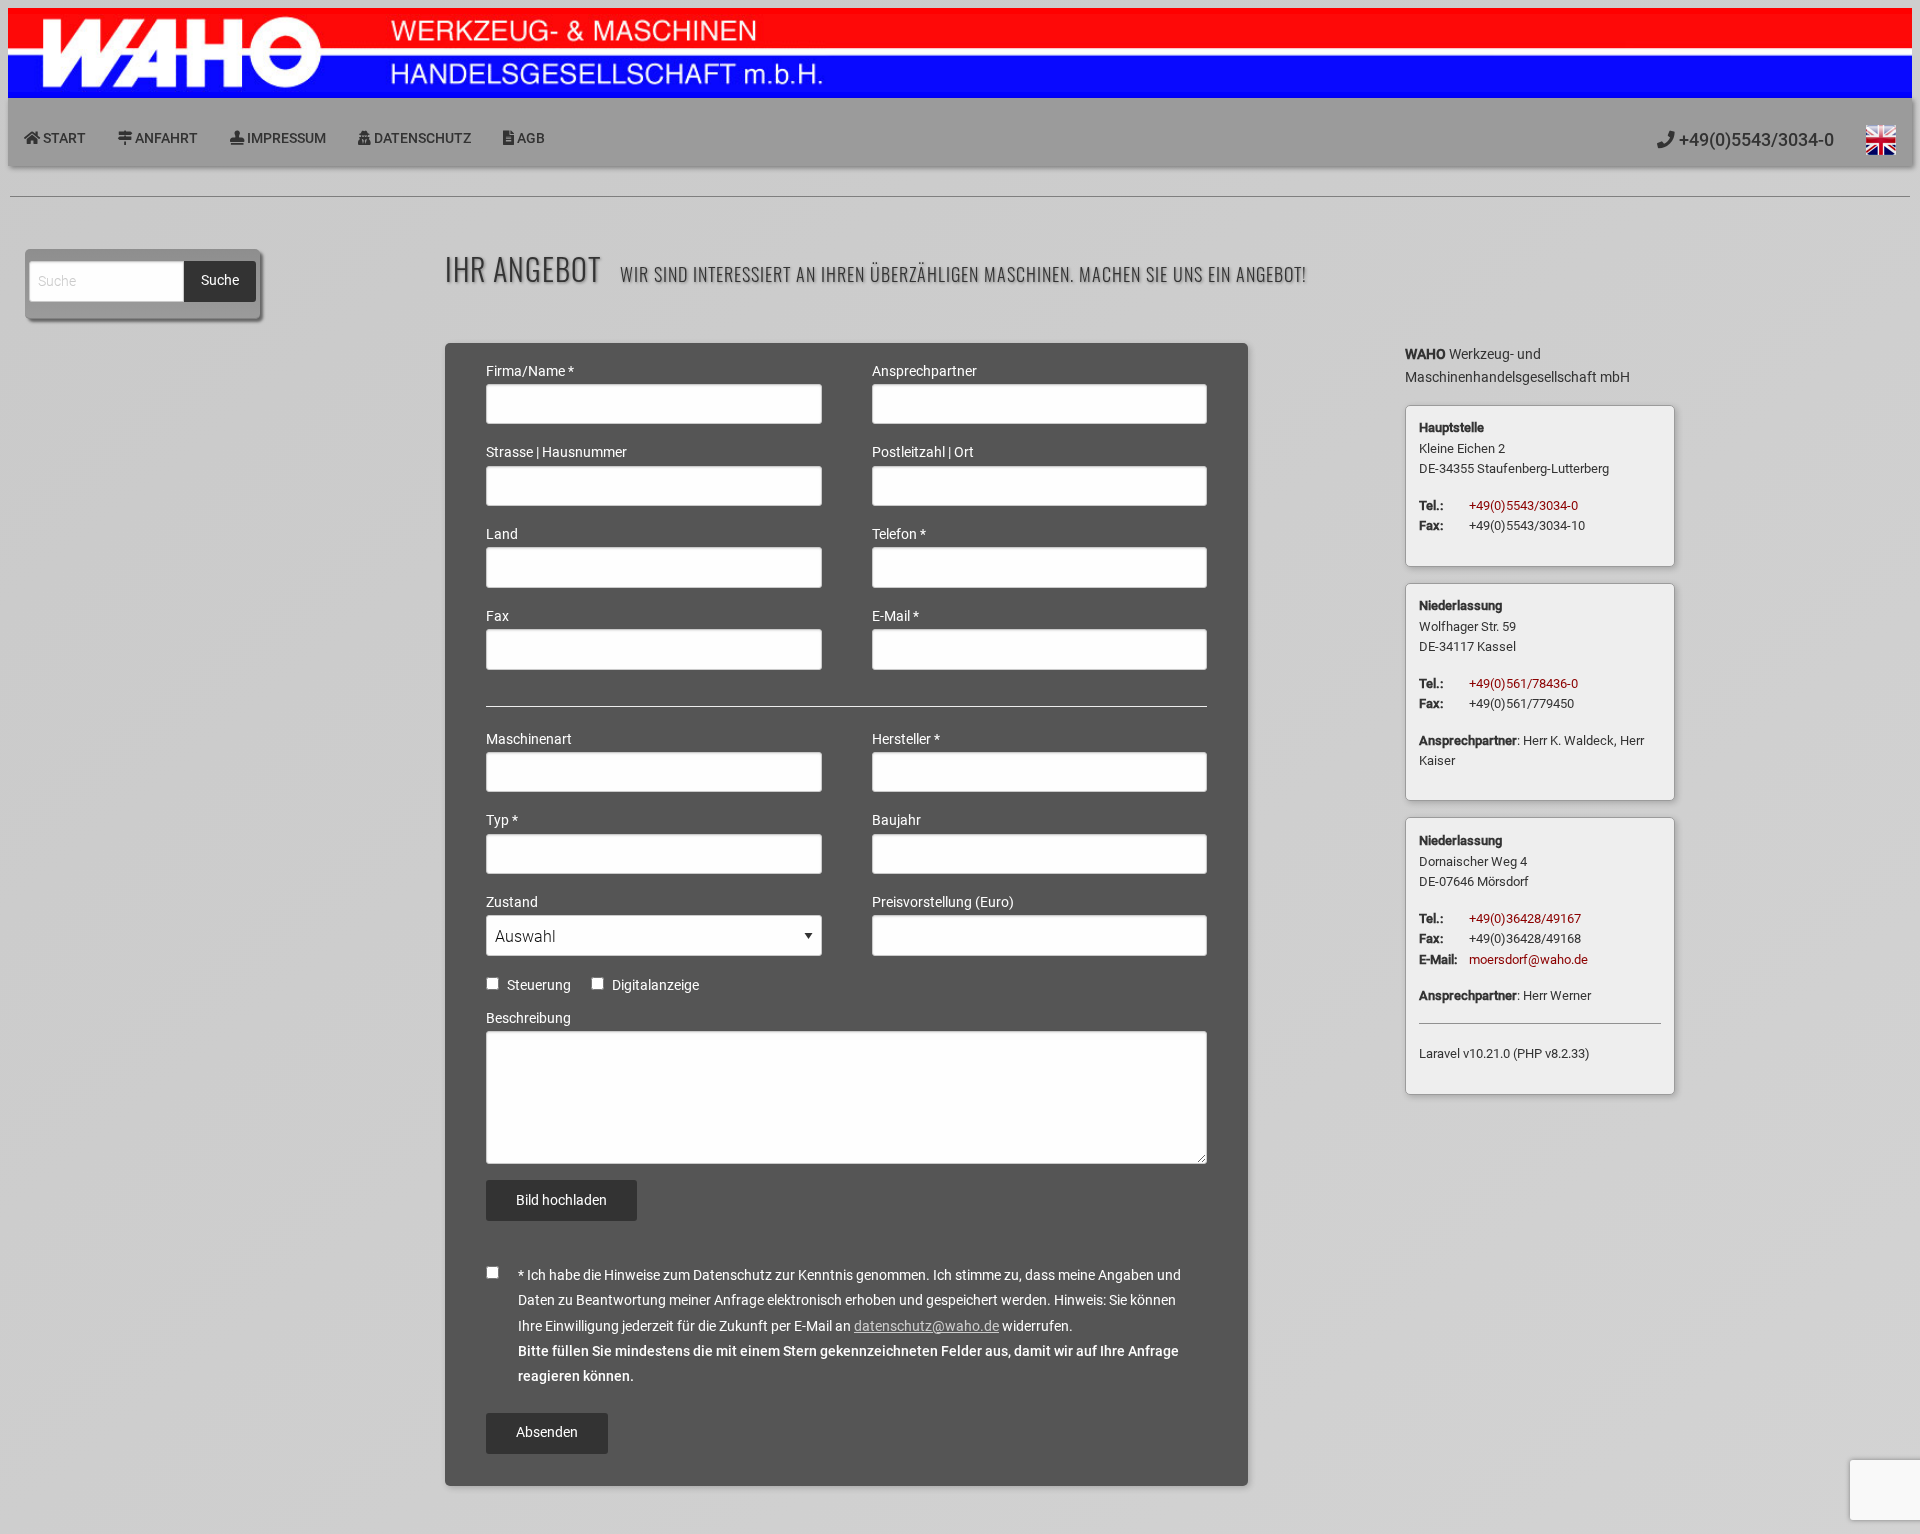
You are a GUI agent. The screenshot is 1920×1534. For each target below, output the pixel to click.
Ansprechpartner (924, 371)
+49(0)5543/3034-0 (1523, 505)
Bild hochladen (561, 1200)
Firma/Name (530, 371)
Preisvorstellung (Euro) (943, 902)
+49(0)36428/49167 (1525, 918)
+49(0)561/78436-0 (1523, 683)
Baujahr (896, 820)
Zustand (512, 902)
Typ (502, 820)
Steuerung (539, 985)
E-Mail (895, 616)
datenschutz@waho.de (926, 1326)
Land (502, 534)
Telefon (899, 534)
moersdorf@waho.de (1528, 959)
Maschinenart (529, 739)
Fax (497, 616)
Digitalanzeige (655, 985)
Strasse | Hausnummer (556, 452)
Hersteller (906, 739)
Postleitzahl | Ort (923, 452)
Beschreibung (528, 1018)
